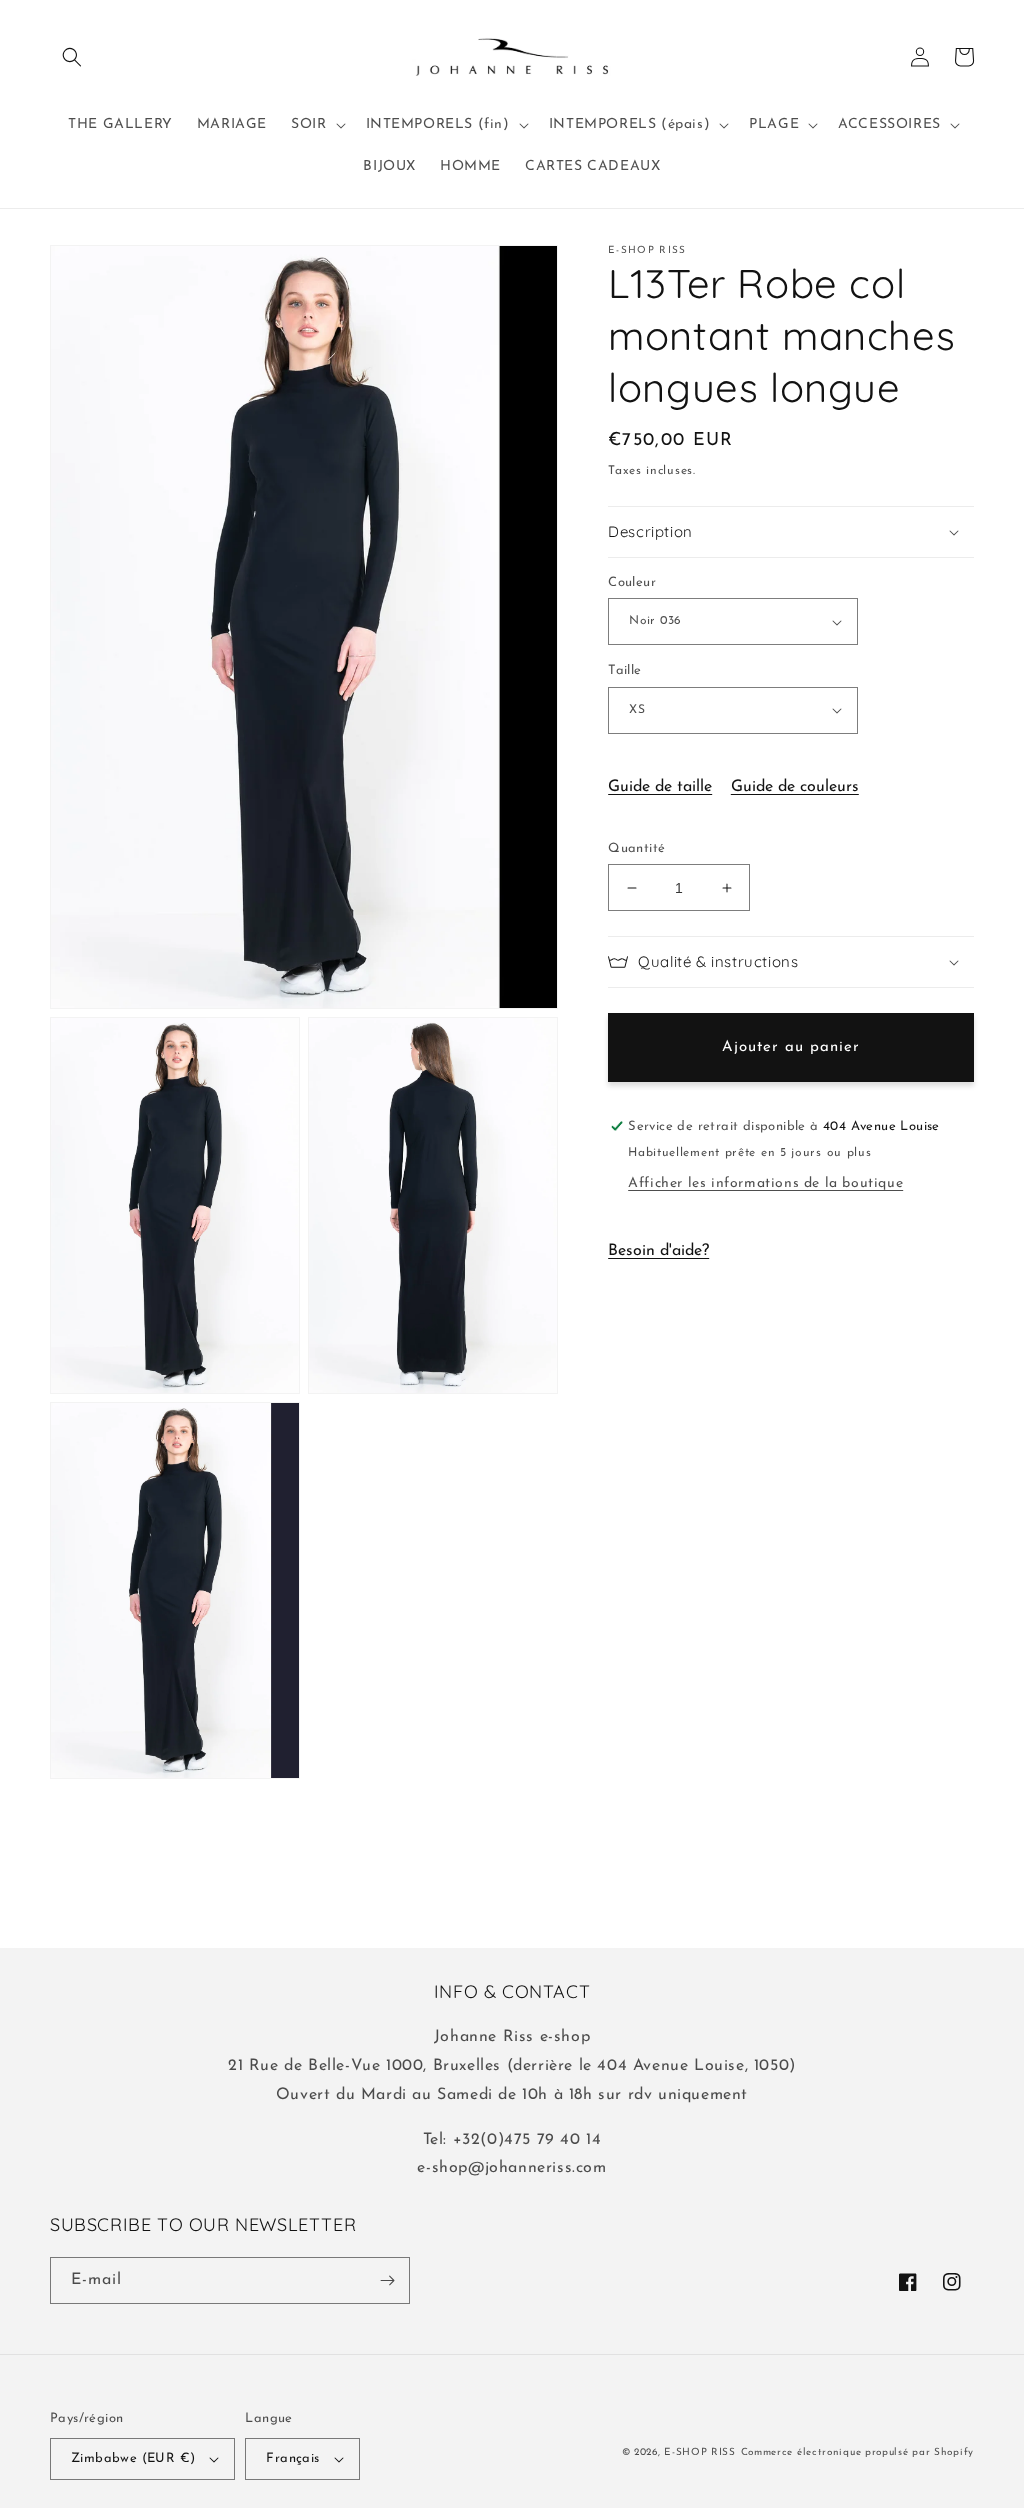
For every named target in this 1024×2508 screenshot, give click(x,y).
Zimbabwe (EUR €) (133, 2458)
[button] (72, 57)
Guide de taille (660, 787)
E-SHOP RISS (700, 2452)
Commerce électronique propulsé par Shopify (857, 2452)
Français (292, 2458)
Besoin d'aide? (658, 1251)
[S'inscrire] (387, 2280)
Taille (624, 670)
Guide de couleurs (795, 787)
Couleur (632, 582)
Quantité (636, 848)
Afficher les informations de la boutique (765, 1183)
